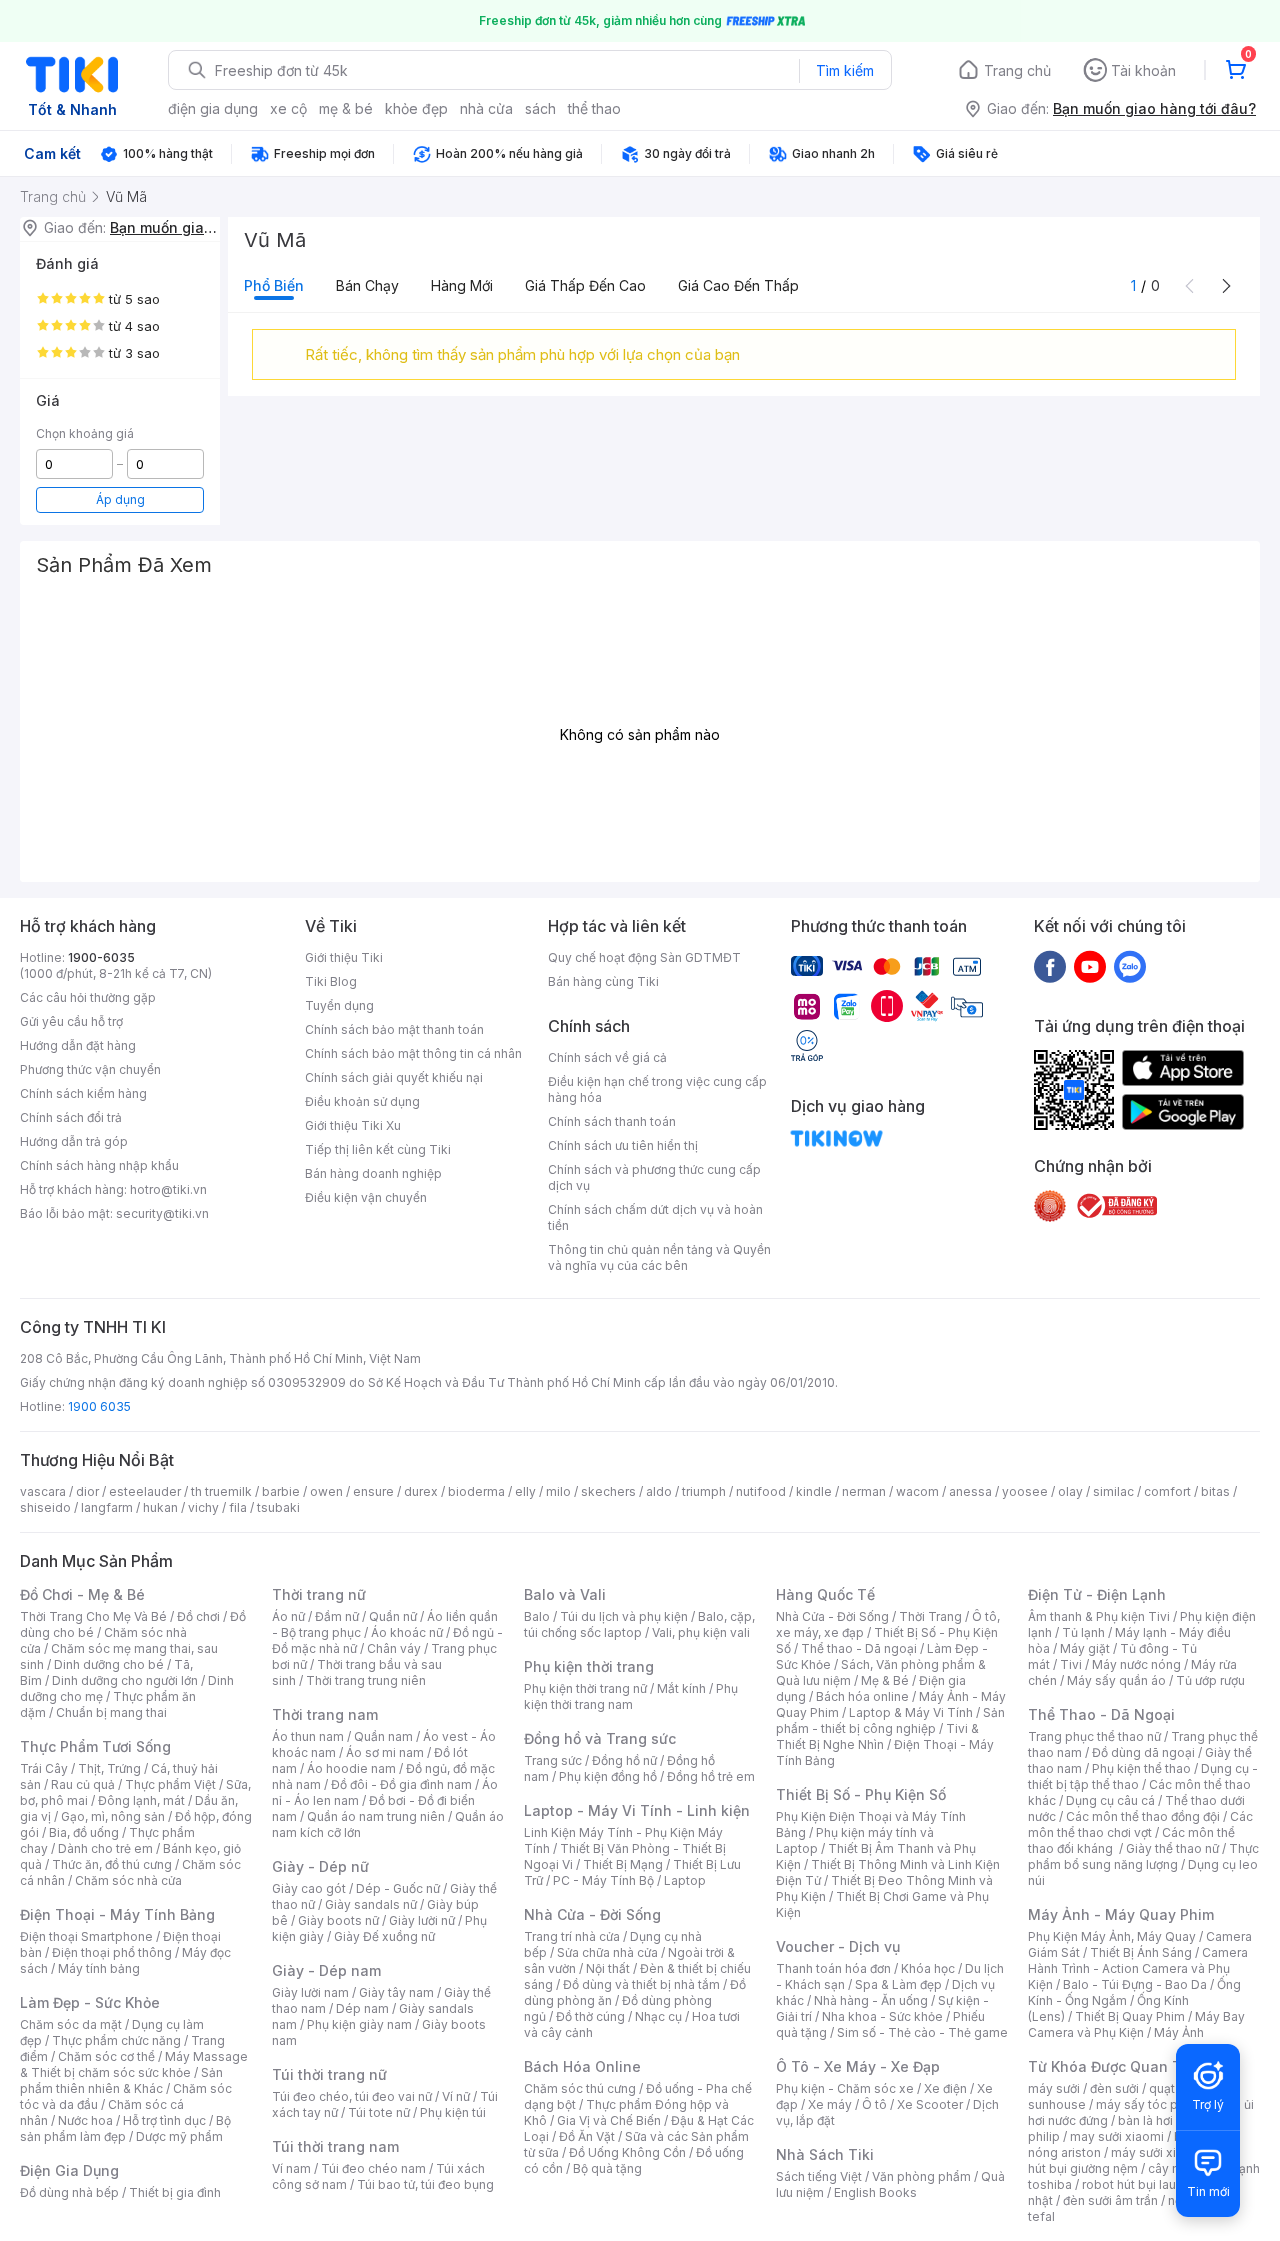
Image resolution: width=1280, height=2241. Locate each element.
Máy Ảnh (1179, 2032)
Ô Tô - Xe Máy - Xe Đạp (858, 2066)
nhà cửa (486, 108)
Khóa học (928, 1968)
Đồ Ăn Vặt (587, 2136)
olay (1070, 1491)
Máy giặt (1085, 1648)
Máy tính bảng (99, 1968)
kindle (814, 1491)
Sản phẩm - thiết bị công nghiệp (890, 1720)
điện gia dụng (213, 108)
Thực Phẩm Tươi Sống (95, 1746)
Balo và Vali (565, 1594)
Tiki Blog (331, 981)
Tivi (1071, 1664)
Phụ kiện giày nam (359, 2024)
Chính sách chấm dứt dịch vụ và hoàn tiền (655, 1217)
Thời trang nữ (319, 1594)
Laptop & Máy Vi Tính (911, 1712)
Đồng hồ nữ (624, 1760)
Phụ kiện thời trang (589, 1666)
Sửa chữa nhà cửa (607, 1952)
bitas (1215, 1491)
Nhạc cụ (658, 2016)
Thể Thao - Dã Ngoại (1101, 1714)
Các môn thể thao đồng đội (1143, 1816)
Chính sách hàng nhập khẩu (99, 1165)
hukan (160, 1507)
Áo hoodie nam (351, 1768)
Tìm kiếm (845, 70)
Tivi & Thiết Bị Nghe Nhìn (877, 1736)
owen (326, 1491)
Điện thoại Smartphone (86, 1936)
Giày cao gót (309, 1888)
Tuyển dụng (339, 1005)
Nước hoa (85, 2120)
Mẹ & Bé (885, 1680)
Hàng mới (462, 285)
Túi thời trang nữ (329, 2074)
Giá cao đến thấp (738, 285)
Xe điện (945, 2088)
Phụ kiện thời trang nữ (585, 1688)
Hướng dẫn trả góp (74, 1141)
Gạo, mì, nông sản (113, 1816)
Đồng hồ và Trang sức (600, 1738)
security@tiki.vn (162, 1213)
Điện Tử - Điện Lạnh (1097, 1594)
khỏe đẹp (416, 108)
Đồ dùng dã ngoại (1143, 1752)
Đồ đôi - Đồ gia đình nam (401, 1784)
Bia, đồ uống (84, 1832)
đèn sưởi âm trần (1110, 2200)
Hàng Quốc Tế (825, 1594)
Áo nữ (288, 1616)
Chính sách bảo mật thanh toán (394, 1029)
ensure (373, 1491)
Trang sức (553, 1760)
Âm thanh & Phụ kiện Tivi (1099, 1616)
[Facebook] (1050, 966)
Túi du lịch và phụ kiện (624, 1616)
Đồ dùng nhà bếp (69, 2192)
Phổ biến (274, 285)
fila (238, 1507)
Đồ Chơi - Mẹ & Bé (82, 1594)
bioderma (476, 1491)
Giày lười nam (310, 1992)
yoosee (1025, 1491)
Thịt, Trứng (109, 1768)
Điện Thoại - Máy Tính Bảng (117, 1914)
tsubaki (278, 1507)
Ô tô (874, 2104)
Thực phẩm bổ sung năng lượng (1143, 1856)
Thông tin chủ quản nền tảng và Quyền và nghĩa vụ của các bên (659, 1257)
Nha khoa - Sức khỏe (882, 2016)
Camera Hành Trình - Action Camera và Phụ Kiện (1138, 1968)
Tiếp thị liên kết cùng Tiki (378, 1149)
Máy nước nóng (1136, 1664)
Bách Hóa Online (582, 2066)
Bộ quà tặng (607, 2168)
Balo (537, 1616)
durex (421, 1491)
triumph (704, 1491)
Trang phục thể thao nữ (1094, 1736)
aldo (659, 1491)
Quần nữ (393, 1616)
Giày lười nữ (422, 1920)
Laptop (685, 1880)
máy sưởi (1054, 2088)
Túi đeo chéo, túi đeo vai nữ (352, 2096)
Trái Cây (44, 1768)
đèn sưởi (1114, 2088)
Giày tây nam (396, 1992)
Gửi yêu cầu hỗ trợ (71, 1021)
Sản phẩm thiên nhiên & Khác (121, 2080)
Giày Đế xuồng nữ (384, 1936)
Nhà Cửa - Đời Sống (592, 1914)
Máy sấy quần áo (1116, 1680)
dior (87, 1491)
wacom (917, 1491)
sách (540, 108)
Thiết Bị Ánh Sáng (1141, 1952)
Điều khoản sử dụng (362, 1101)
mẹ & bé (346, 108)
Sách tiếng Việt (819, 2176)
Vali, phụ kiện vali (701, 1632)
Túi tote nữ (379, 2112)
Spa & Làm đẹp (898, 1984)
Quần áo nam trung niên (376, 1816)
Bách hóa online (862, 1696)
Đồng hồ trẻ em (711, 1776)
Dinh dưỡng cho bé (109, 1664)
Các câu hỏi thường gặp (88, 997)
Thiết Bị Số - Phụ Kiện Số (861, 1794)
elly (525, 1491)
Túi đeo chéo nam (373, 2168)
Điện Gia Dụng (69, 2170)
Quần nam (383, 1736)
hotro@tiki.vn (168, 1189)
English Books (875, 2192)
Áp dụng (120, 499)
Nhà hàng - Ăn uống (871, 2000)
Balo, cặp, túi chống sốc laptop (639, 1624)
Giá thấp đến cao (585, 285)
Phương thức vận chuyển (90, 1069)
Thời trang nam (325, 1714)
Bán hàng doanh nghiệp (373, 1173)
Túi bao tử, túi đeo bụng (425, 2184)
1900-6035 (101, 957)
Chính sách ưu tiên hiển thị (623, 1145)
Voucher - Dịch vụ (838, 1946)
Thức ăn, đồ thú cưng (112, 1864)
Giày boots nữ (338, 1920)
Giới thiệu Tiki (344, 957)
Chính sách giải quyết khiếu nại (394, 1077)
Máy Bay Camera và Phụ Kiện (1136, 2024)
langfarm (107, 1507)
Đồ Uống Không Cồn (627, 2152)
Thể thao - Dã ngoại (859, 1648)
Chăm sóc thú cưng (580, 2088)
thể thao (594, 108)
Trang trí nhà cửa (572, 1936)
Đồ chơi (198, 1616)
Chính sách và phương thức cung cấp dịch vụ (654, 1177)
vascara (43, 1491)
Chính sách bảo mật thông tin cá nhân (413, 1053)
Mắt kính (681, 1688)
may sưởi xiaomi (1117, 2136)
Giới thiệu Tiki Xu (353, 1125)
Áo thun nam (308, 1736)
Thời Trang (930, 1616)
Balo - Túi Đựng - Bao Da (1135, 1984)
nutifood (761, 1491)
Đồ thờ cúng (590, 2016)
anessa (970, 1491)
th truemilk (221, 1491)
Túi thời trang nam (335, 2146)
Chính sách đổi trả (71, 1117)
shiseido (45, 1507)
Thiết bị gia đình (175, 2192)
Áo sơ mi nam (385, 1752)
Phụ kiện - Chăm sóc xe (845, 2088)
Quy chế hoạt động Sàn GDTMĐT (644, 957)
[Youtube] (1090, 966)
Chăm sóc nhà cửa (128, 1880)
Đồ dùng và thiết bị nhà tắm (641, 1984)
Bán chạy (367, 285)
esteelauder (145, 1491)
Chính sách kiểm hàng (83, 1093)
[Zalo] (1130, 966)
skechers (608, 1491)
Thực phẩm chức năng (116, 2040)
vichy (203, 1507)
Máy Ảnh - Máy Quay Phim (1121, 1914)
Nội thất (608, 1968)
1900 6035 (99, 1406)
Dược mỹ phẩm (179, 2136)
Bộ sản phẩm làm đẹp (125, 2128)
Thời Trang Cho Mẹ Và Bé (93, 1616)
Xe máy (830, 2104)
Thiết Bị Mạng (623, 1864)
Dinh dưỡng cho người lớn (125, 1680)
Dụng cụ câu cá (1110, 1800)
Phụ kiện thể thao (1141, 1768)
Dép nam (362, 2008)
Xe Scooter (930, 2104)
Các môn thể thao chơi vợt (1140, 1824)
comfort (1167, 1491)
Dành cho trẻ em (105, 1848)
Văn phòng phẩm (921, 2176)
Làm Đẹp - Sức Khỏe (90, 2002)
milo (558, 1491)
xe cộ (288, 108)
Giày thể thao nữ (1172, 1848)
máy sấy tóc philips (1152, 2104)
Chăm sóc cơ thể (106, 2056)
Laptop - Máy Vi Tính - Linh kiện (637, 1810)
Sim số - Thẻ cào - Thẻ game (922, 2032)
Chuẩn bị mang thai (111, 1712)
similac (1113, 1491)
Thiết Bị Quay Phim (1130, 2016)
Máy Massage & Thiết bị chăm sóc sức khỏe (134, 2064)
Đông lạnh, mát (141, 1800)
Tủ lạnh (1083, 1632)
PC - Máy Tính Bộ (603, 1880)
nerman (864, 1491)
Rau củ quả (83, 1784)
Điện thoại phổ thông (112, 1952)
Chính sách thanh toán (612, 1121)
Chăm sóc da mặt (71, 2024)
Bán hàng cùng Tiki (603, 981)
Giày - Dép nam (326, 1970)
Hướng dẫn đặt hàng (78, 1045)
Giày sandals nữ (371, 1904)
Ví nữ (456, 2096)
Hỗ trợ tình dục (164, 2120)
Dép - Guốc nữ (398, 1888)
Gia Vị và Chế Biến (609, 2120)
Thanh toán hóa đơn (833, 1968)
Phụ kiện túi (453, 2112)
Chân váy (394, 1648)
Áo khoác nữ (407, 1632)
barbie (281, 1491)
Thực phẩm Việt (170, 1784)
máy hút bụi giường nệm (1134, 2160)
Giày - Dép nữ (320, 1866)
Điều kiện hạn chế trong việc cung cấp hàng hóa (657, 1089)
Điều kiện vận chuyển (366, 1197)
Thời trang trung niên (366, 1680)
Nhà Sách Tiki (825, 2154)
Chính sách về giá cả (607, 1057)
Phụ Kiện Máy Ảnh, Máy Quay (1112, 1936)
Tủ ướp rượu (1210, 1680)
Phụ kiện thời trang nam (631, 1696)
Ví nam (291, 2168)
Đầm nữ (337, 1616)
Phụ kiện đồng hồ (608, 1776)
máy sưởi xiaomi (1158, 2152)
